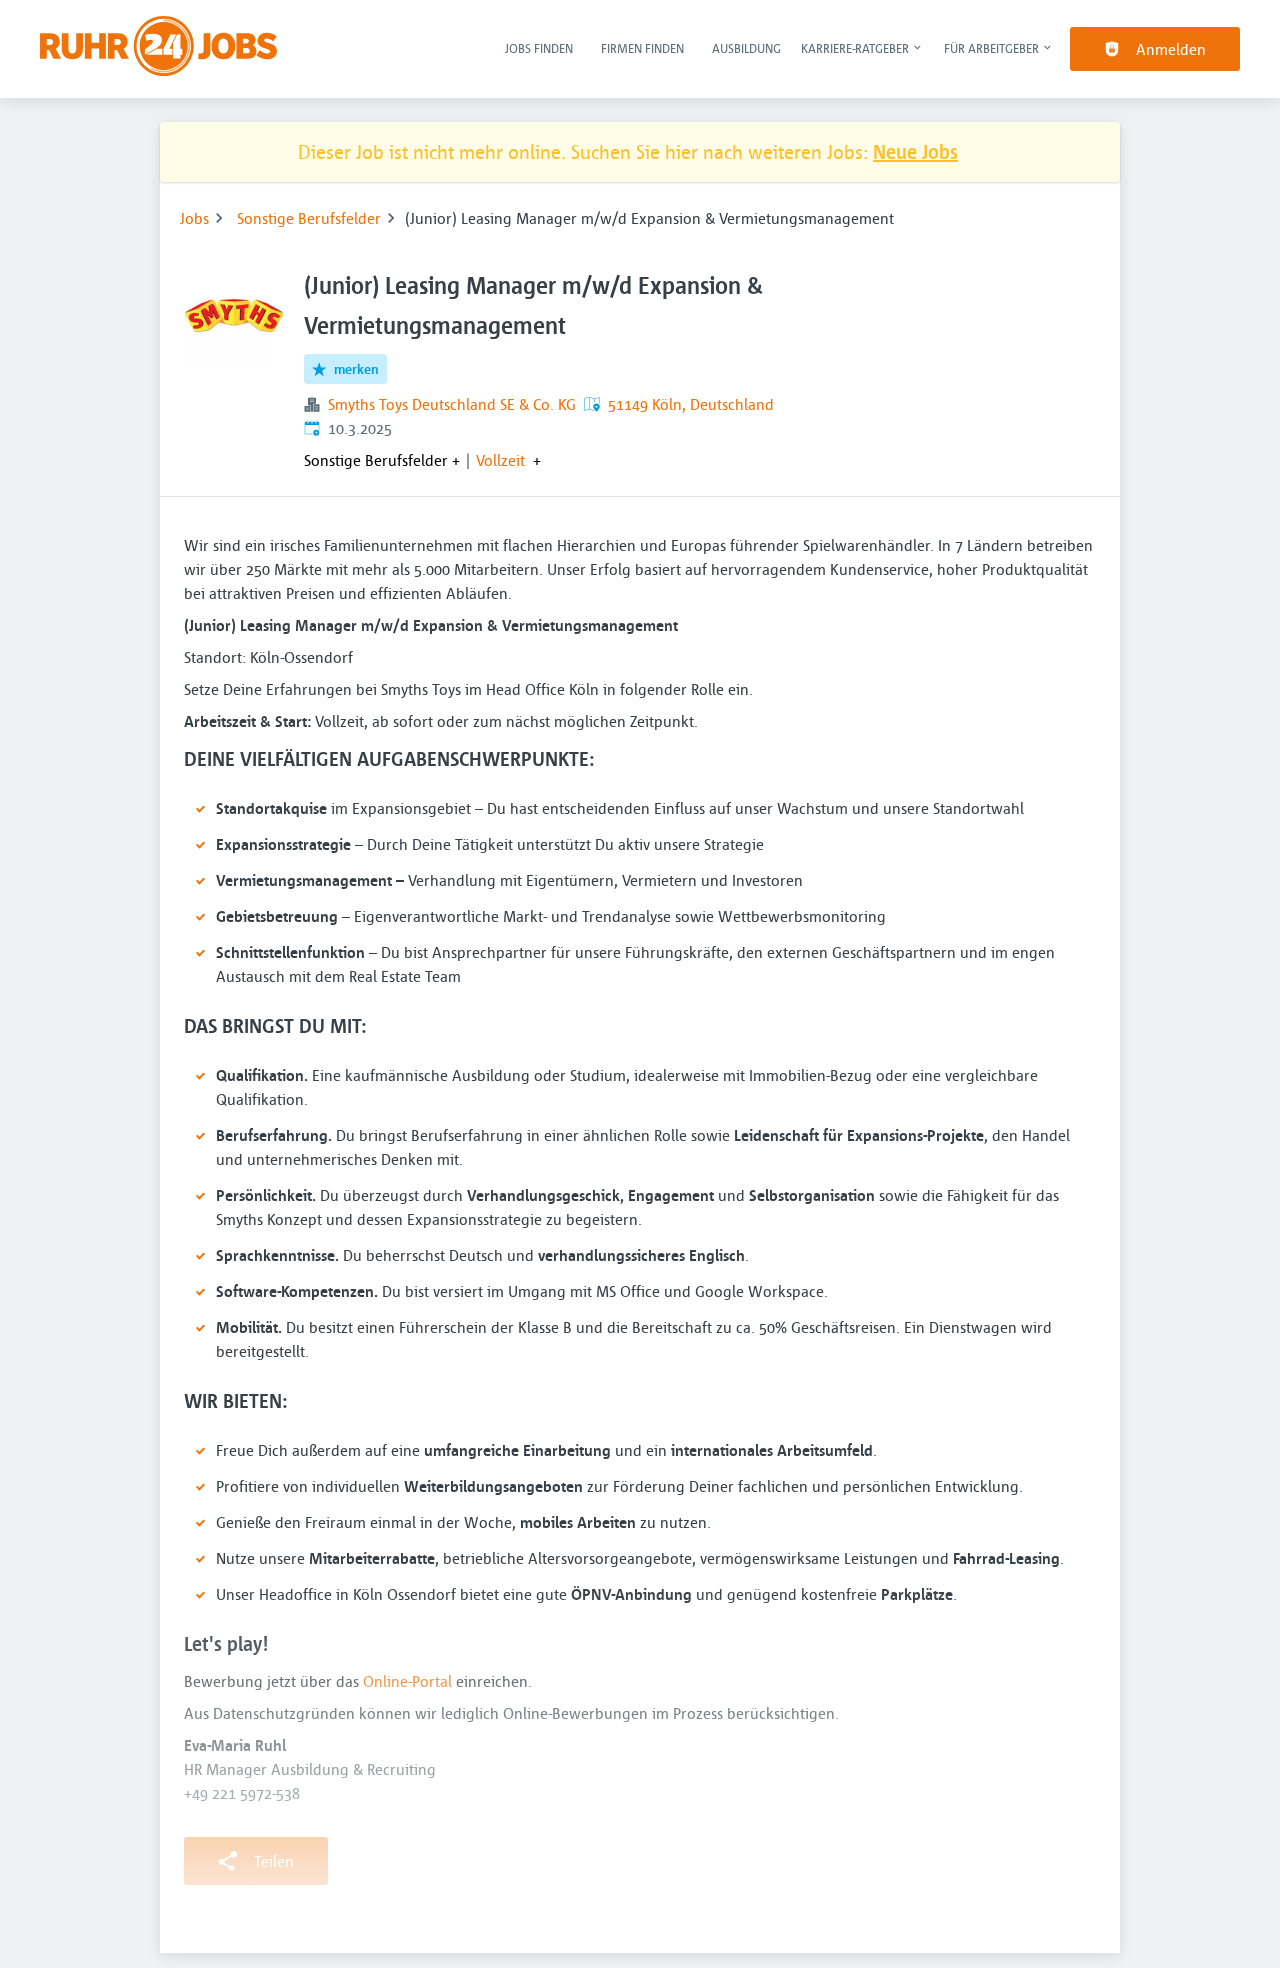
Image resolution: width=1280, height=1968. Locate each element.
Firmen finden (642, 48)
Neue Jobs (915, 151)
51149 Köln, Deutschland (691, 404)
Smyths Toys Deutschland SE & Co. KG (452, 404)
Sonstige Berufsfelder (309, 218)
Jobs (194, 218)
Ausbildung (746, 48)
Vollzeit (500, 460)
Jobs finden (539, 48)
